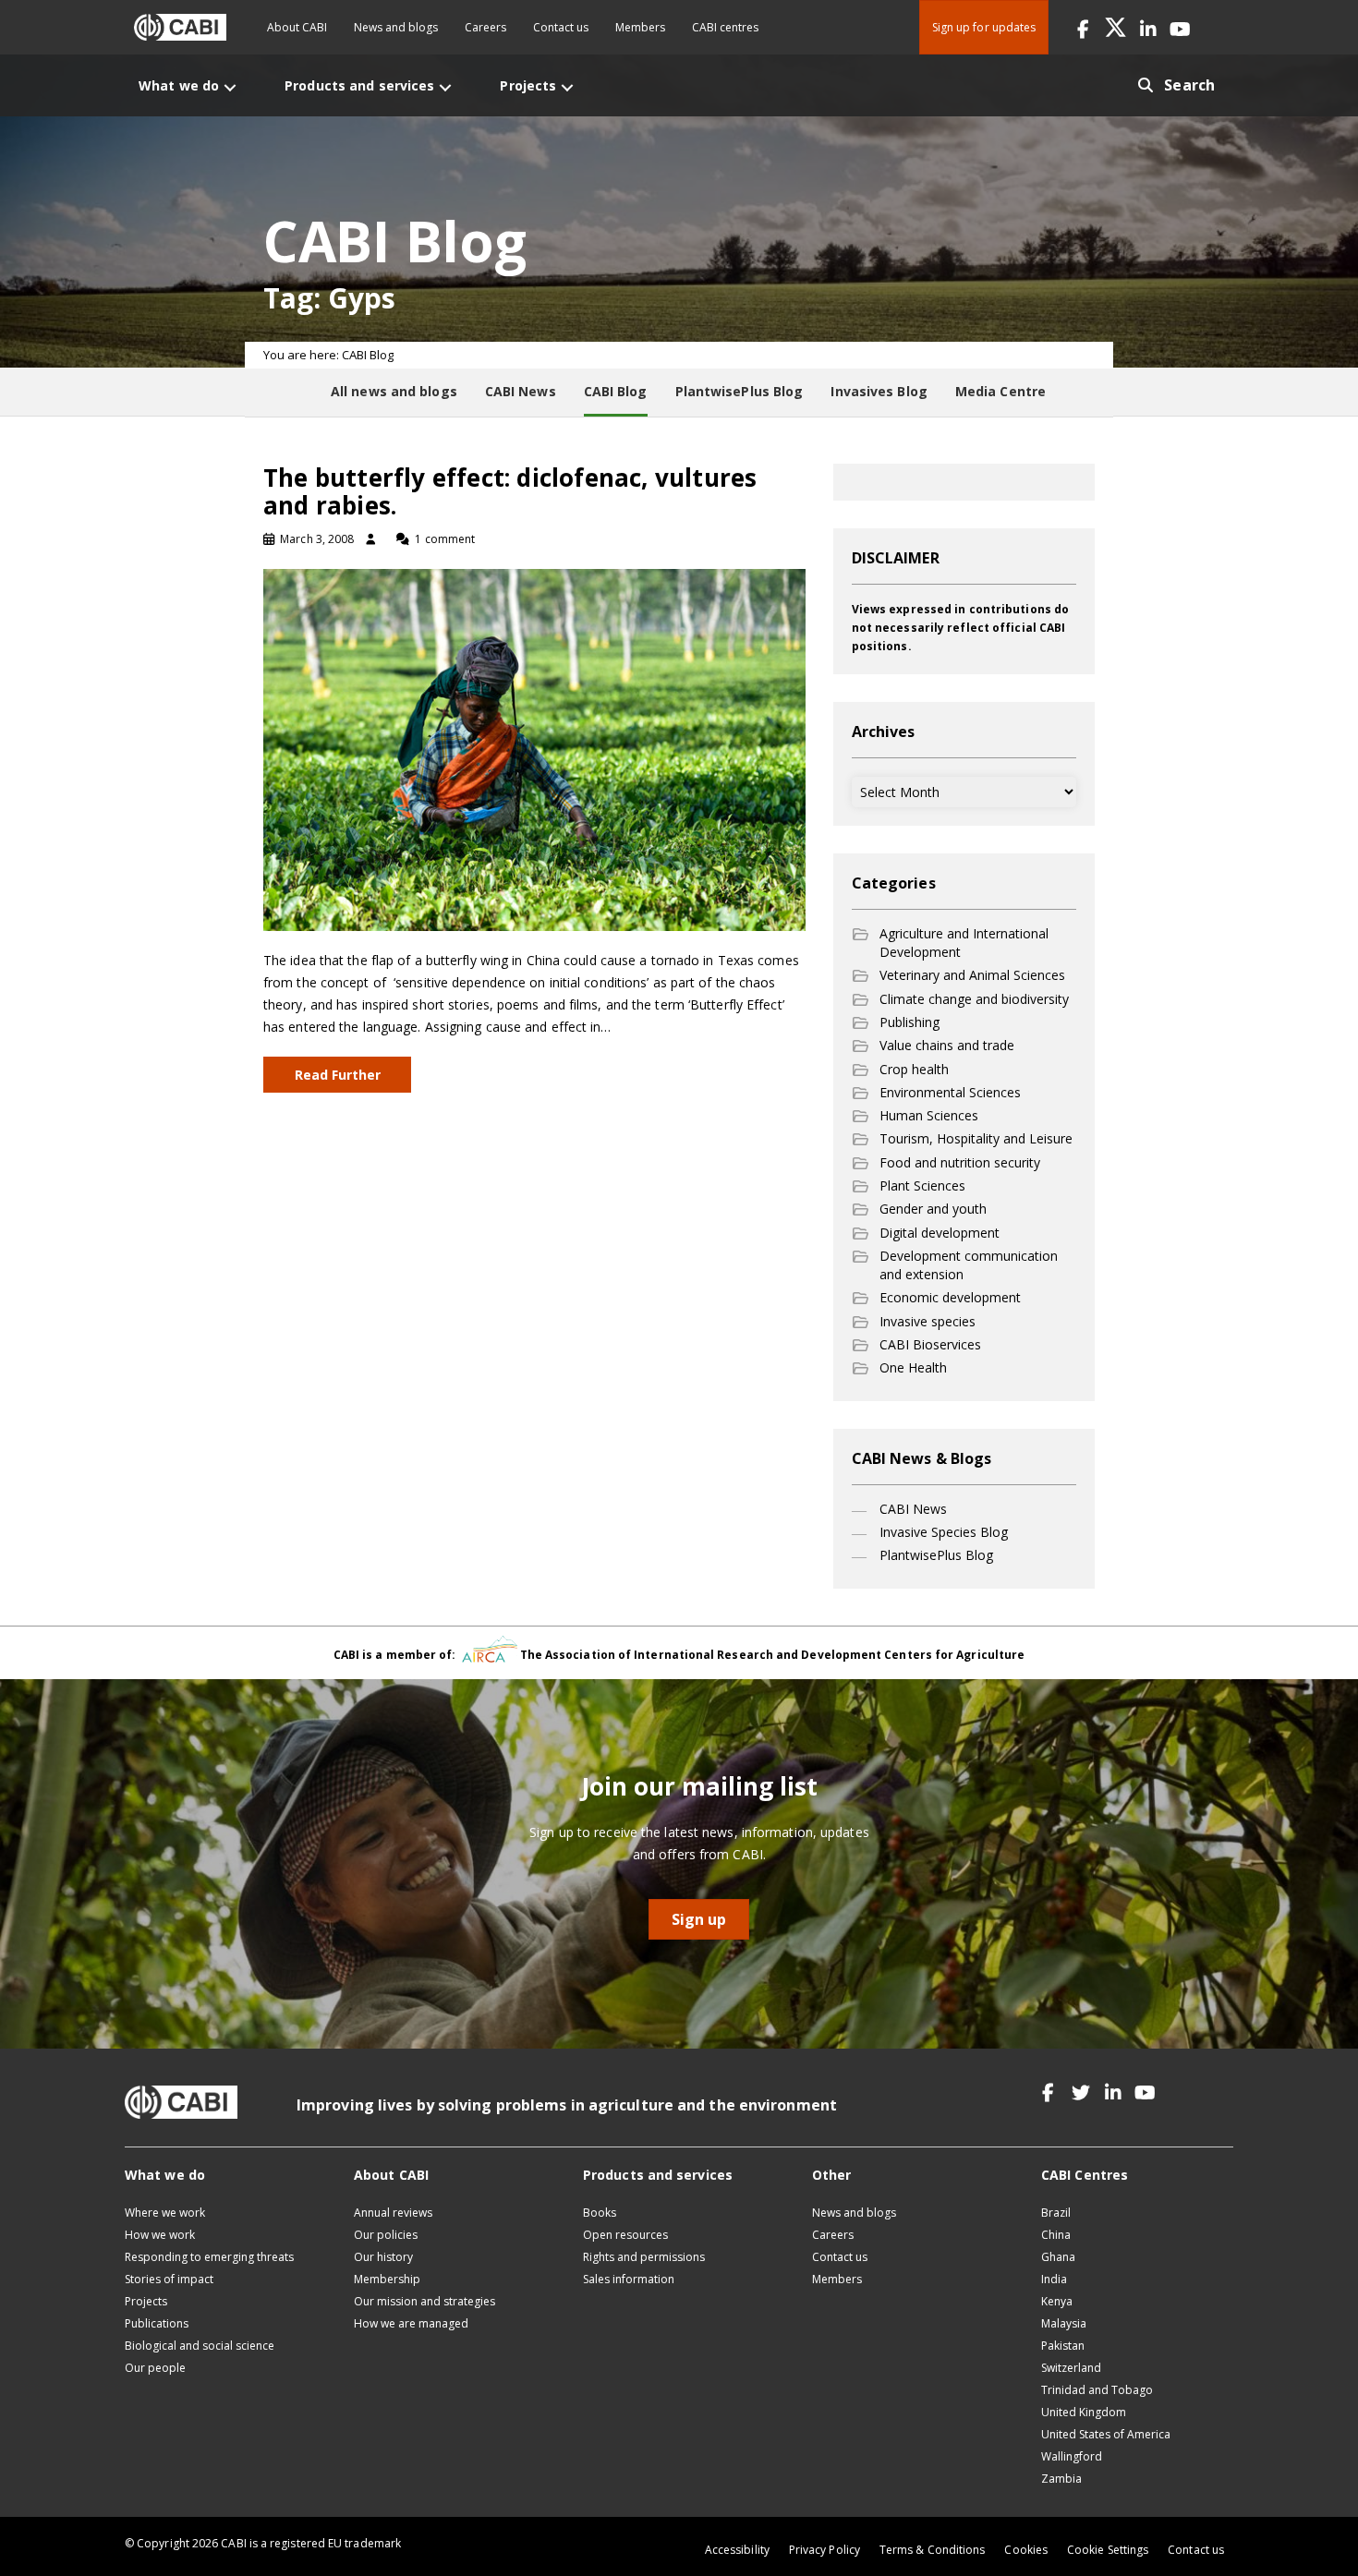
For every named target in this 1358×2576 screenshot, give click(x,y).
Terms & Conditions (932, 2550)
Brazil (1056, 2213)
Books (600, 2213)
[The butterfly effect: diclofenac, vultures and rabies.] (534, 749)
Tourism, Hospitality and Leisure (976, 1138)
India (1054, 2279)
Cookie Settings (1108, 2550)
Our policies (386, 2235)
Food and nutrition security (960, 1162)
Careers (485, 27)
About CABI (297, 27)
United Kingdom (1084, 2412)
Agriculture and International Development (964, 943)
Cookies (1026, 2550)
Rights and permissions (644, 2257)
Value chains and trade (947, 1045)
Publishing (909, 1022)
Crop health (914, 1069)
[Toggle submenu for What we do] (230, 87)
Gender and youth (933, 1209)
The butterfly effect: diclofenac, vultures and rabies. (510, 491)
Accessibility (737, 2550)
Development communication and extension (969, 1265)
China (1056, 2235)
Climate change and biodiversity (974, 999)
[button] (1083, 27)
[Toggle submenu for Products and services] (445, 87)
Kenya (1057, 2301)
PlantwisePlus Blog (936, 1555)
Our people (155, 2368)
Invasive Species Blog (944, 1532)
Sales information (629, 2279)
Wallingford (1072, 2456)
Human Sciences (929, 1115)
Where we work (165, 2213)
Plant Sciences (922, 1185)
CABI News (913, 1509)
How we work (160, 2235)
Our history (383, 2257)
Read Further (338, 1075)
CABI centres (725, 27)
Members (640, 27)
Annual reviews (393, 2213)
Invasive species (928, 1321)
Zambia (1061, 2479)
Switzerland (1071, 2368)
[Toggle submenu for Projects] (567, 87)
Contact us (561, 27)
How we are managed (411, 2323)
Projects (146, 2301)
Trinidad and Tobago (1097, 2390)
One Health (913, 1367)
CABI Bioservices (930, 1344)
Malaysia (1064, 2323)
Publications (157, 2323)
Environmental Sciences (950, 1092)
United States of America (1106, 2434)
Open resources (625, 2235)
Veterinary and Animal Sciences (972, 975)
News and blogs (396, 27)
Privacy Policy (824, 2550)
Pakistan (1063, 2346)
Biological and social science (200, 2346)
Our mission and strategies (424, 2301)
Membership (387, 2279)
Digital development (940, 1233)
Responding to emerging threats (209, 2257)
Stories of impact (169, 2279)
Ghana (1058, 2257)
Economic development (950, 1297)
